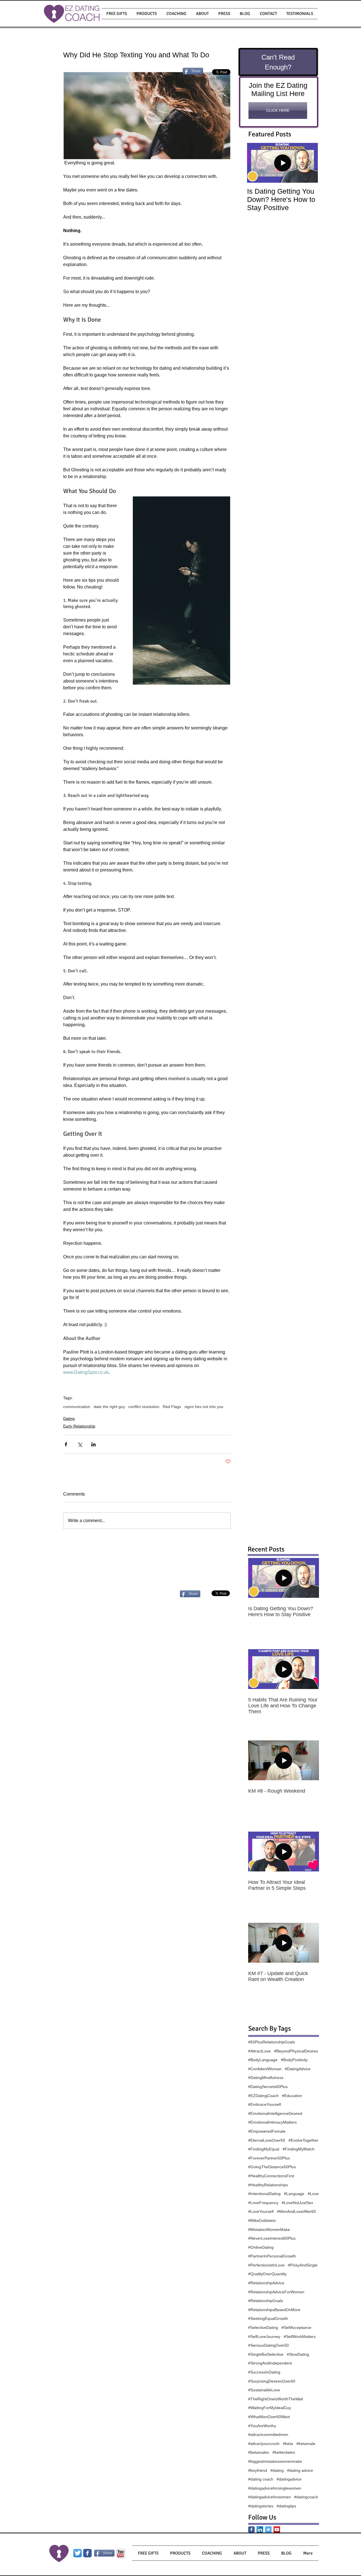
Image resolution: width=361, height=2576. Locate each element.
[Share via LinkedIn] (93, 1444)
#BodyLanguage (263, 2060)
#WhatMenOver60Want (269, 2417)
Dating (69, 1418)
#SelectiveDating (263, 2327)
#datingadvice (289, 2479)
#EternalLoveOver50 (267, 2140)
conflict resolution (144, 1407)
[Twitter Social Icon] (268, 2530)
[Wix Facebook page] (87, 2553)
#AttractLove (259, 2051)
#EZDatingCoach (263, 2096)
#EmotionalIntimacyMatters (272, 2122)
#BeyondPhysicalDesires (296, 2051)
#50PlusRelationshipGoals (272, 2042)
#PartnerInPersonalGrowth (272, 2256)
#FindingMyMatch (299, 2149)
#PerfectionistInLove (266, 2265)
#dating (277, 2470)
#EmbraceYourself (265, 2104)
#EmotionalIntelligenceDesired (275, 2113)
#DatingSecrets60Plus (268, 2087)
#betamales (259, 2452)
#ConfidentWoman (265, 2069)
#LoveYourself (261, 2211)
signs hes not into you (204, 1407)
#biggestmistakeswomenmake (275, 2461)
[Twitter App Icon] (78, 2553)
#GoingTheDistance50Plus (272, 2167)
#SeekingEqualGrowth (268, 2318)
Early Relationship (79, 1426)
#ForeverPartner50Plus (269, 2158)
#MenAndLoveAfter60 (296, 2211)
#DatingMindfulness (266, 2078)
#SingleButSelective (266, 2354)
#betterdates (284, 2452)
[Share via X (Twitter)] (80, 1444)
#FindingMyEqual (264, 2149)
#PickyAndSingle (303, 2265)
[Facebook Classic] (251, 2530)
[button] (147, 14)
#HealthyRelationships (268, 2185)
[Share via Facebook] (66, 1444)
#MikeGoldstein (262, 2220)
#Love (313, 2194)
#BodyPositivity (294, 2060)
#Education (292, 2096)
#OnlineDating (261, 2247)
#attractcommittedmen (268, 2435)
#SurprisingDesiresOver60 (272, 2381)
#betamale (306, 2444)
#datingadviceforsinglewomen (275, 2488)
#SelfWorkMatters (300, 2337)
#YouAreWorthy (262, 2426)
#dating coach (261, 2479)
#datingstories (261, 2506)
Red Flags (172, 1407)
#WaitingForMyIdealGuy (270, 2408)
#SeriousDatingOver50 (268, 2345)
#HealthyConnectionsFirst (271, 2176)
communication (77, 1407)
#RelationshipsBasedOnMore (274, 2310)
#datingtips (286, 2506)
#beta (288, 2444)
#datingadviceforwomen (269, 2497)
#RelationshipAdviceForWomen (276, 2292)
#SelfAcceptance (296, 2327)
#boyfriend (258, 2470)
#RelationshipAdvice (266, 2283)
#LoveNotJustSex (297, 2203)
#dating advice (300, 2470)
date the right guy (109, 1407)
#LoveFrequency (263, 2203)
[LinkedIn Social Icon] (260, 2530)
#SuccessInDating (264, 2372)
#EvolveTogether (303, 2140)
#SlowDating (298, 2354)
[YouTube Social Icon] (277, 2530)
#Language (294, 2194)
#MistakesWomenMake (269, 2230)
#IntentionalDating (264, 2194)
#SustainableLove (264, 2390)
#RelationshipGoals (266, 2301)
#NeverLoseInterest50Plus (272, 2238)
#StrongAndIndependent (270, 2363)
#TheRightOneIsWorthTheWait (276, 2399)
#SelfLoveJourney (264, 2337)
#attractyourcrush (264, 2444)
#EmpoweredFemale (267, 2131)
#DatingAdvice (298, 2069)
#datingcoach (306, 2497)
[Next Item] (309, 163)
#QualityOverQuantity (267, 2274)
